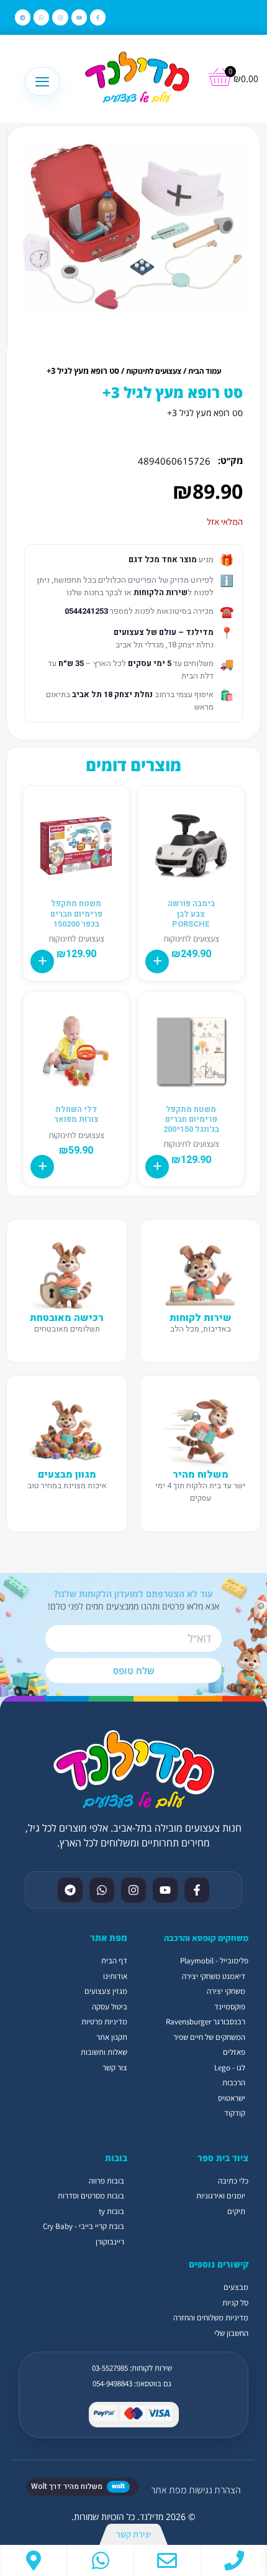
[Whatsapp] (41, 17)
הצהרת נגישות (215, 2490)
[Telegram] (23, 17)
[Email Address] (167, 2560)
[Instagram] (60, 17)
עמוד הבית (205, 371)
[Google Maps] (34, 2560)
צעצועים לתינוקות (154, 371)
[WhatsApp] (101, 2560)
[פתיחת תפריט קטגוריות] (42, 81)
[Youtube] (79, 17)
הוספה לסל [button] (157, 961)
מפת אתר (169, 2490)
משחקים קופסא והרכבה (206, 1938)
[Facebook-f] (98, 17)
